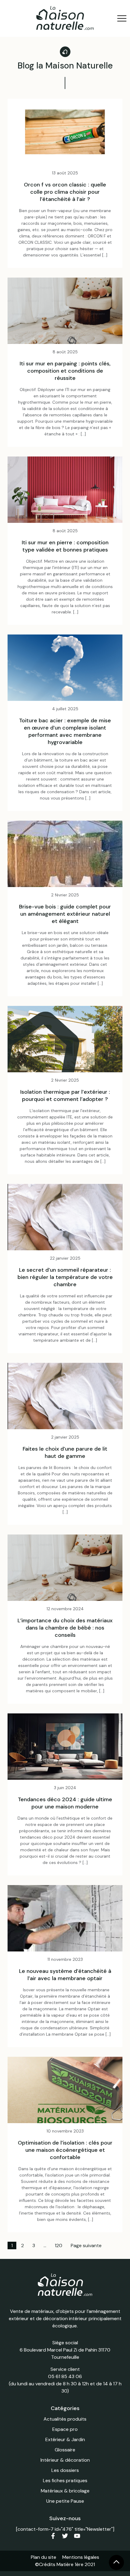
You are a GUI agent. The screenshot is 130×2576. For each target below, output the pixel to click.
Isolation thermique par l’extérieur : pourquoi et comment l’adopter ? (65, 1096)
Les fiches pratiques (65, 2481)
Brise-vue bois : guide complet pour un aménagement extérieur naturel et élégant (65, 914)
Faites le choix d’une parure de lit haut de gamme (65, 1452)
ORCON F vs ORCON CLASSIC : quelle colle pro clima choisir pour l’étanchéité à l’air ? (65, 192)
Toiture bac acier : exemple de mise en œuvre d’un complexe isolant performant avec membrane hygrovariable (65, 731)
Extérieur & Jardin (65, 2439)
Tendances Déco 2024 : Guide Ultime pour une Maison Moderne (65, 1803)
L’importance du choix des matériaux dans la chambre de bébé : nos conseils (65, 1628)
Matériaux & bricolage (65, 2491)
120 (58, 2245)
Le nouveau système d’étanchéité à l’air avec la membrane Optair (65, 1975)
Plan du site (44, 2557)
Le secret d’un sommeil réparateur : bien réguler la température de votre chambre (65, 1277)
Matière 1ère (70, 2564)
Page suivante (86, 2245)
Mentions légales (81, 2557)
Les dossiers (65, 2470)
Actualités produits (65, 2419)
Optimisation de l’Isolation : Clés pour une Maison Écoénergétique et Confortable (65, 2150)
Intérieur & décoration (65, 2460)
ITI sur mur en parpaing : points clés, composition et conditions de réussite (65, 371)
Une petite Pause (65, 2501)
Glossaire (65, 2450)
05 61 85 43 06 (65, 2376)
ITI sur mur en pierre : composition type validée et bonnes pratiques (65, 546)
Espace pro (65, 2429)
